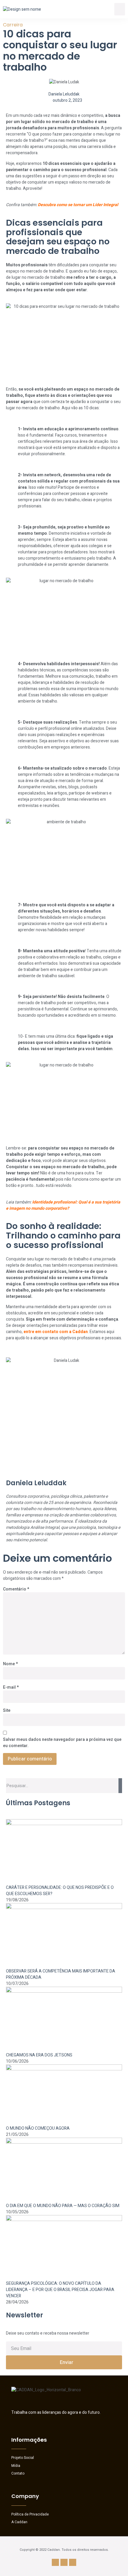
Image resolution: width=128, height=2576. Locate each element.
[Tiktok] (73, 2562)
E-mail (11, 1687)
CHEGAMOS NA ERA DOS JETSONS (39, 2055)
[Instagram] (55, 2562)
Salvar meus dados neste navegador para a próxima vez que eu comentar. (62, 1743)
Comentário (16, 1589)
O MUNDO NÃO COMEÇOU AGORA (38, 2128)
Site (7, 1710)
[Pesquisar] (120, 1786)
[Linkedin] (64, 2562)
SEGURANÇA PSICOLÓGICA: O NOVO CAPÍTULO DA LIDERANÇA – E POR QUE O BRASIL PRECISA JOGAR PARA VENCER (60, 2290)
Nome (10, 1664)
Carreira (13, 25)
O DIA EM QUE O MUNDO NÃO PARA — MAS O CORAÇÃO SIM (63, 2206)
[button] (120, 9)
